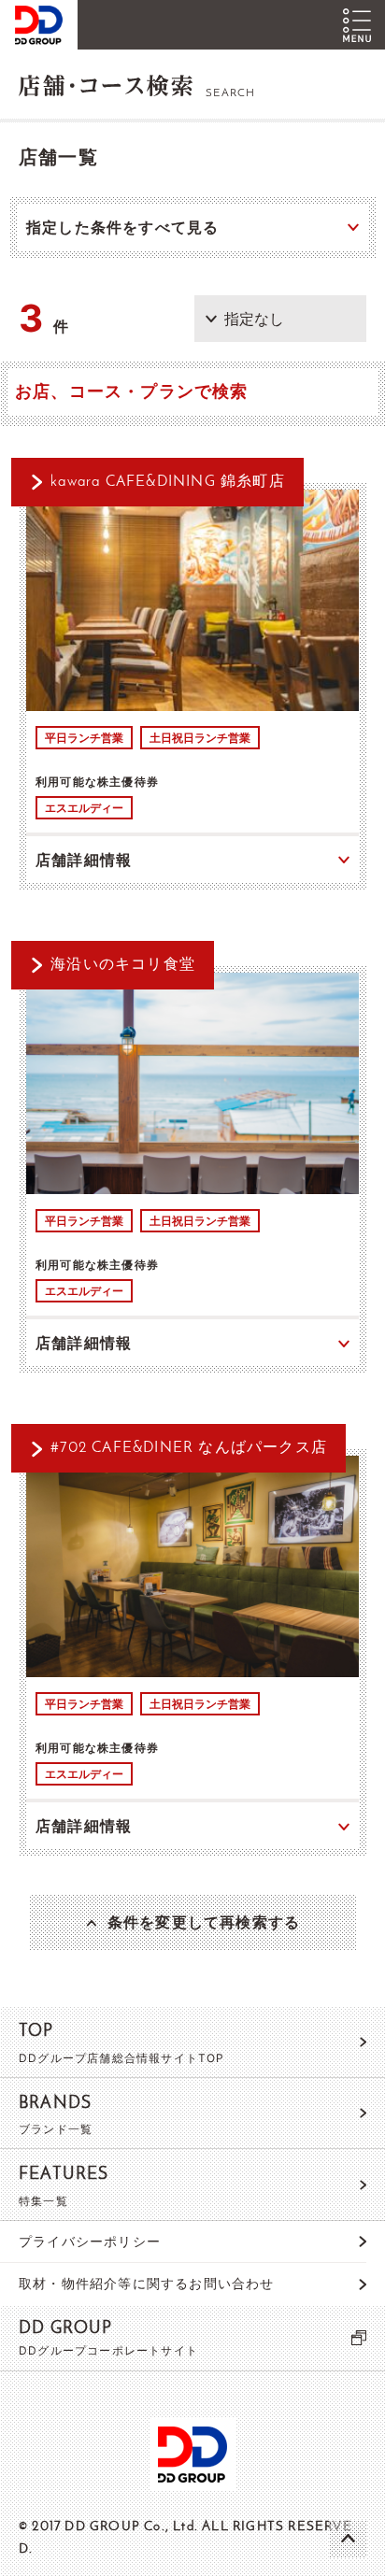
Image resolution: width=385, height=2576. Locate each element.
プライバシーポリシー (90, 2241)
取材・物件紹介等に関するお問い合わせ (147, 2283)
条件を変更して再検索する (204, 1922)
